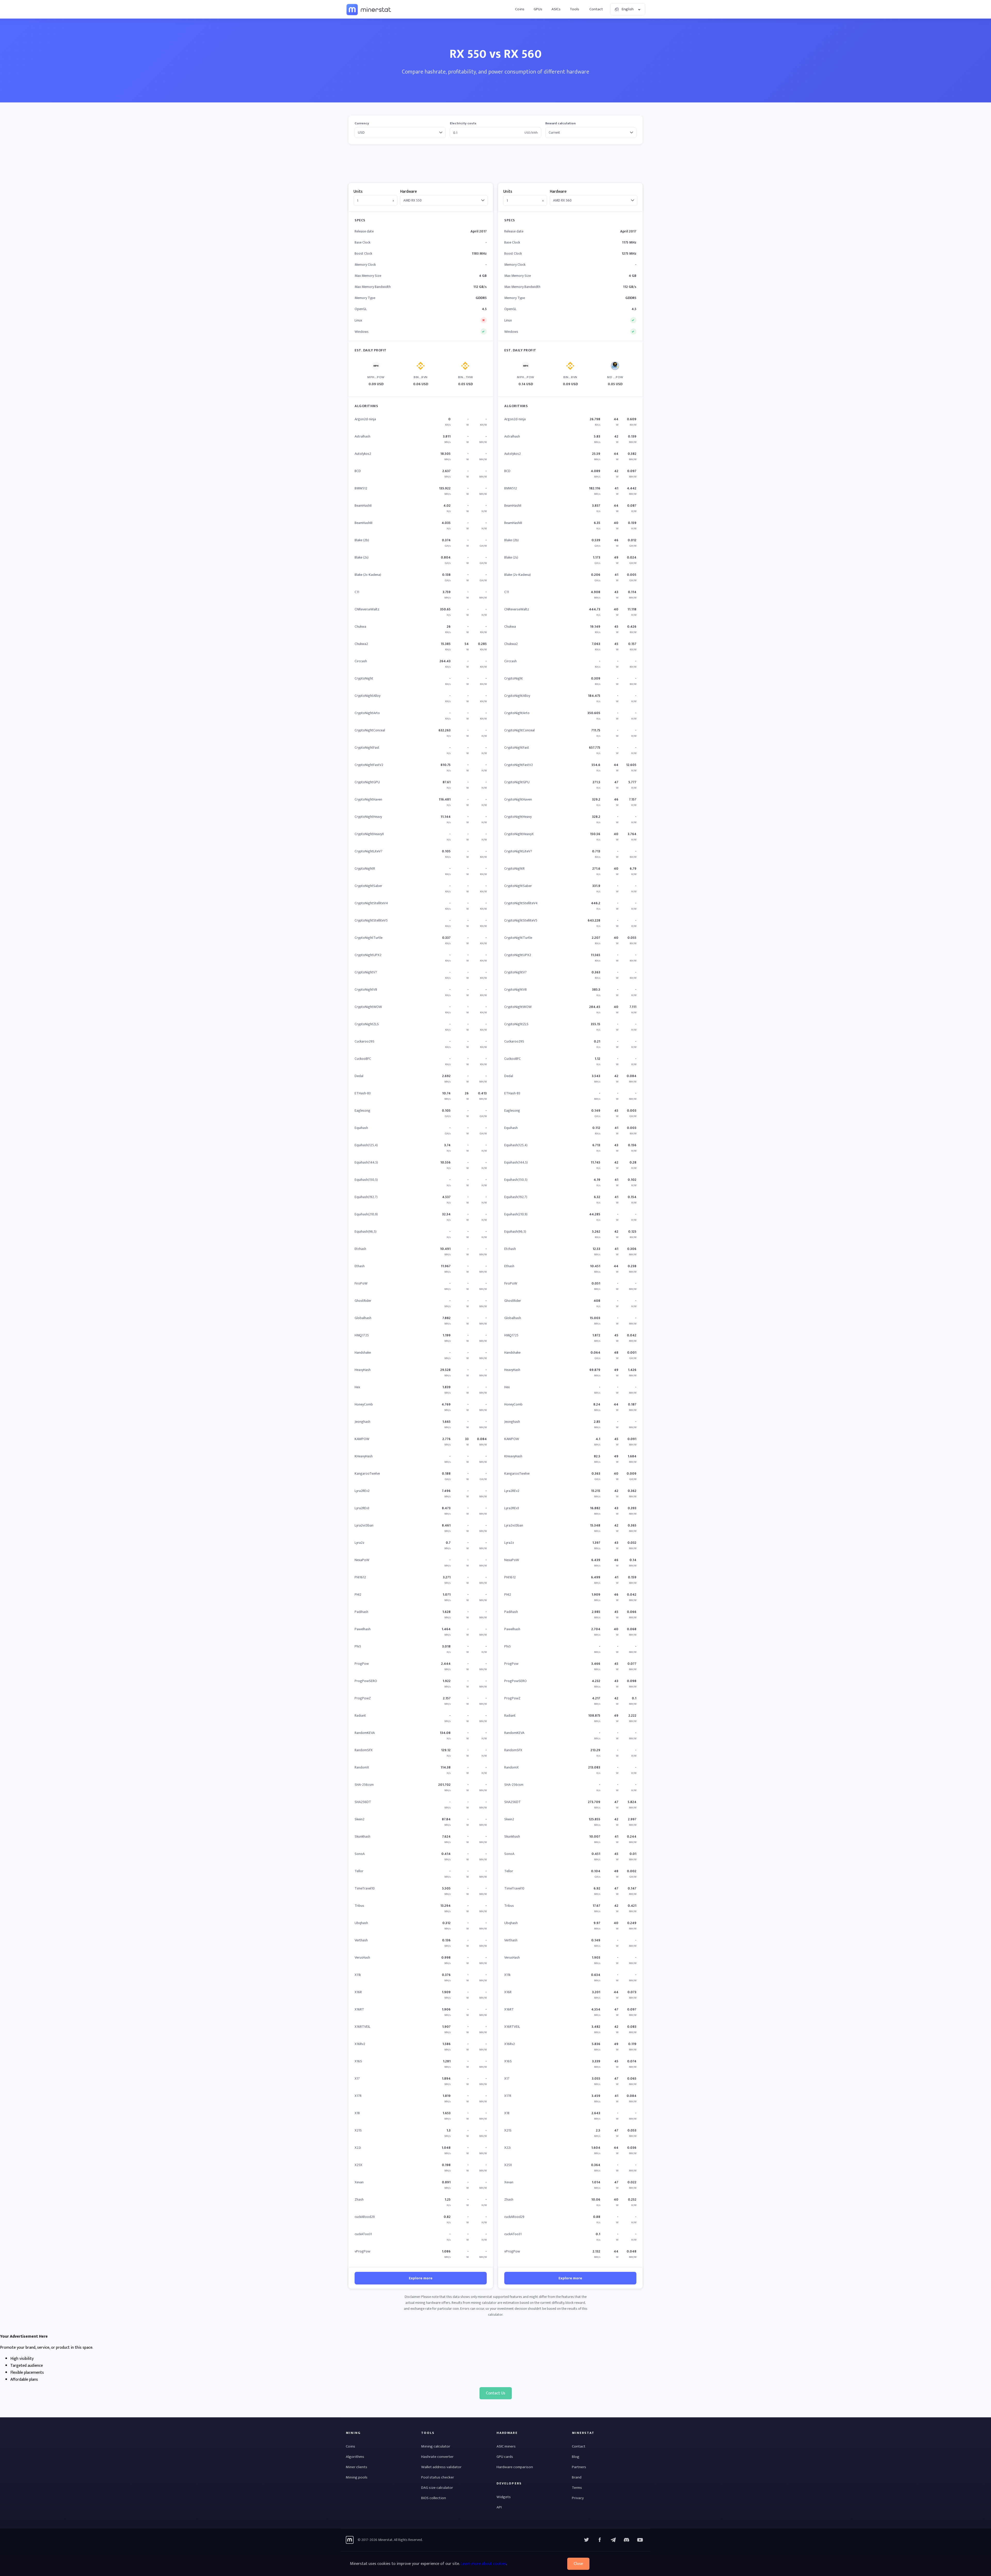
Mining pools (357, 2477)
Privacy (578, 2498)
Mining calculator (436, 2446)
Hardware (408, 192)
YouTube (627, 2540)
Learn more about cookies (483, 2564)
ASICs (556, 9)
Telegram (613, 2540)
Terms (577, 2488)
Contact (596, 9)
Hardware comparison (515, 2467)
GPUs (538, 9)
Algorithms (355, 2457)
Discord (640, 2540)
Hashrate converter (437, 2457)
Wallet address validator (441, 2467)
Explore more (421, 2278)
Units (358, 192)
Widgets (504, 2497)
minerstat (369, 9)
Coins (520, 9)
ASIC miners (506, 2446)
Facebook (600, 2540)
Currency (362, 123)
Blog (576, 2457)
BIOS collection (434, 2498)
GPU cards (505, 2457)
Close (578, 2564)
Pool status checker (438, 2477)
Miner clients (357, 2467)
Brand (577, 2477)
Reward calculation (561, 123)
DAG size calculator (437, 2488)
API (499, 2507)
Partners (579, 2467)
